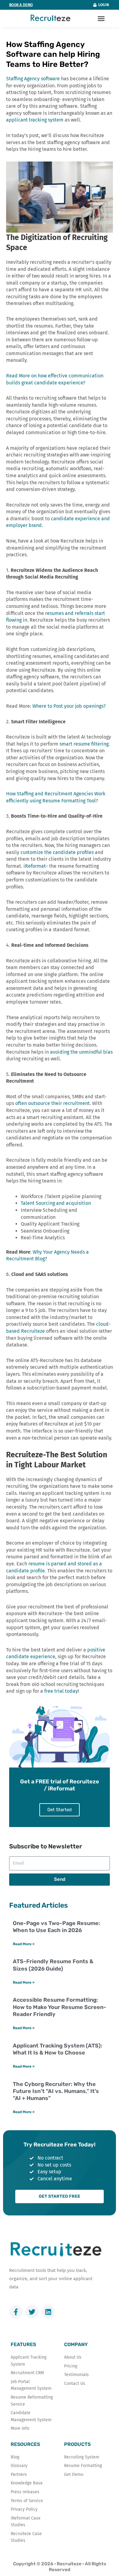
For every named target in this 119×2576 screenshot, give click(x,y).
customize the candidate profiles (57, 852)
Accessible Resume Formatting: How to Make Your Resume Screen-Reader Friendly (60, 2007)
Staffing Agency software (33, 79)
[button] (101, 19)
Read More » (24, 1944)
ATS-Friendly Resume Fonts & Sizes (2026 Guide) (53, 1965)
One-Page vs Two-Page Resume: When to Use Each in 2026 (56, 1927)
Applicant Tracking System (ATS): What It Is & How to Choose (58, 2049)
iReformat (34, 866)
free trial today (61, 1691)
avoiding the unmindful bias (81, 1052)
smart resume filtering (84, 744)
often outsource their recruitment (52, 1103)
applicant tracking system (35, 120)
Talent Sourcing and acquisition (56, 1203)
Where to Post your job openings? (69, 706)
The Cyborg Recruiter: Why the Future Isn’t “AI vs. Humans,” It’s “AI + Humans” (56, 2091)
